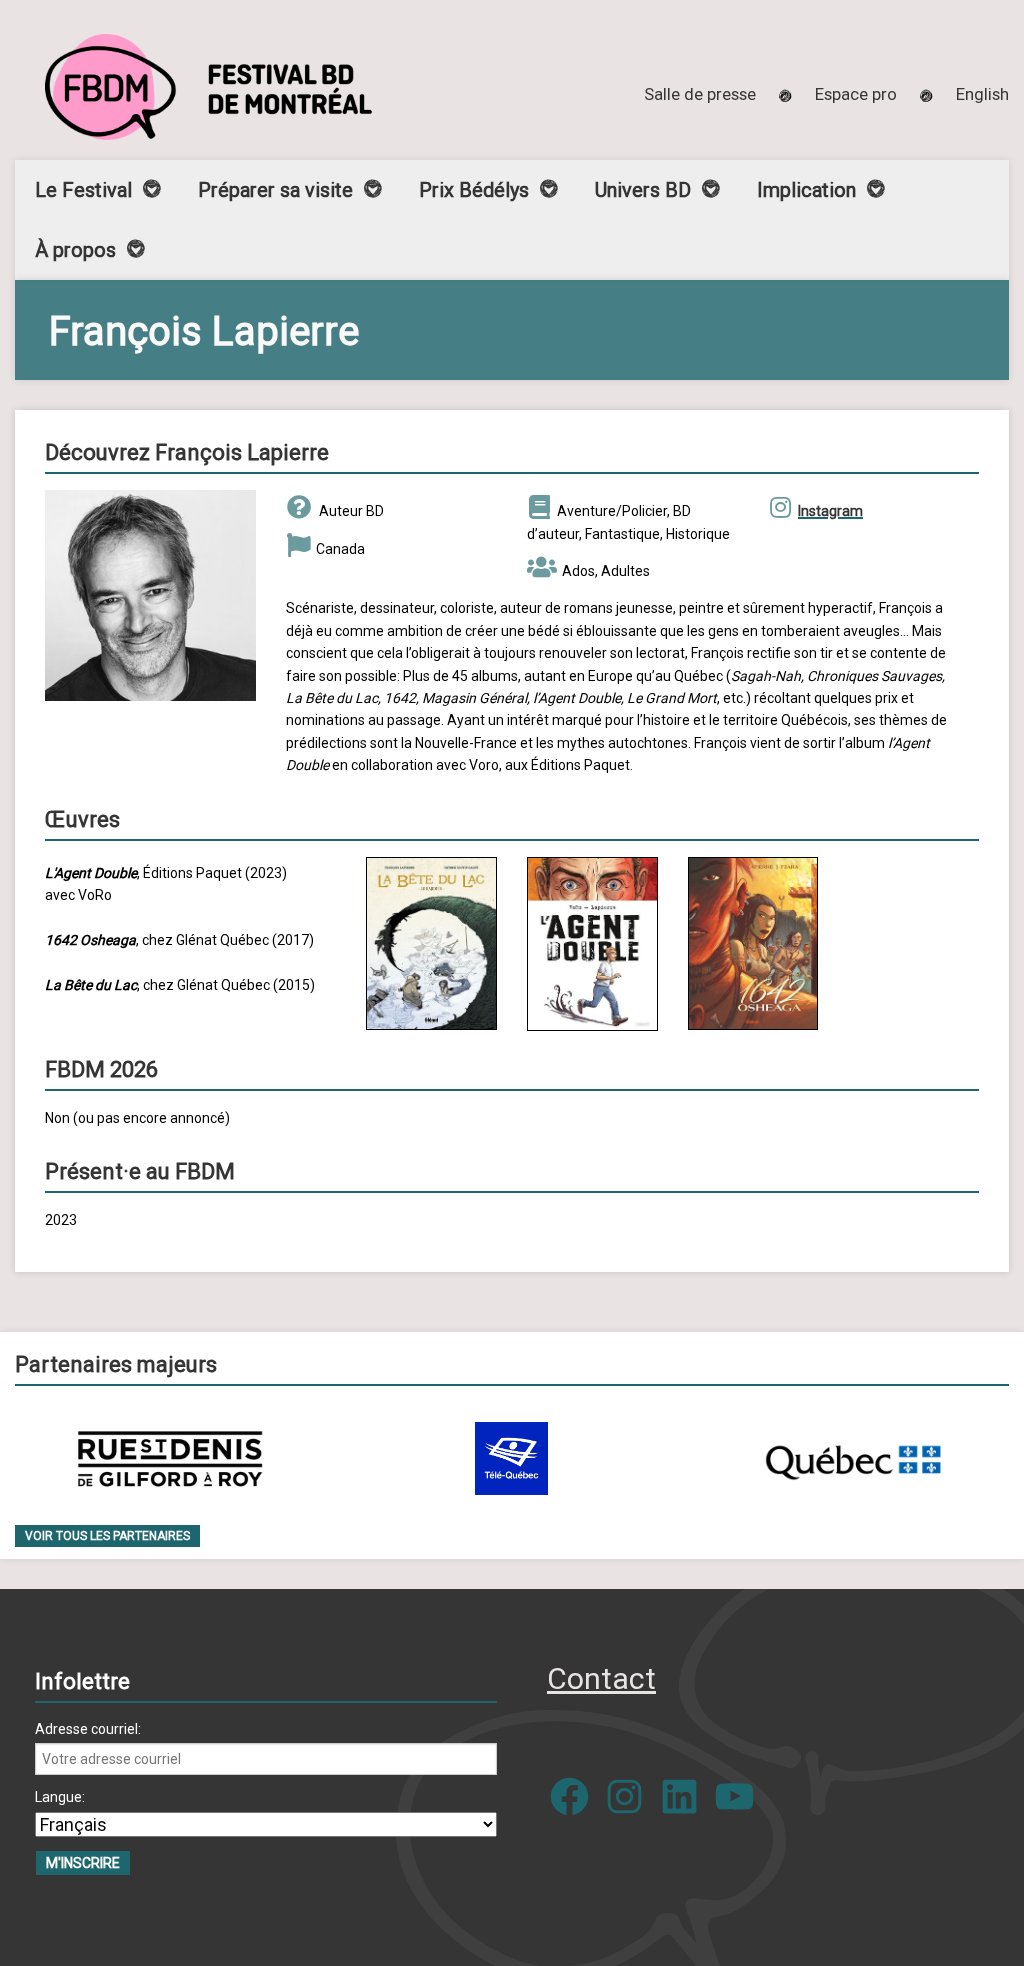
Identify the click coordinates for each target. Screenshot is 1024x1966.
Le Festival (83, 190)
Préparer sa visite (275, 190)
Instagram (830, 511)
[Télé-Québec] (511, 1458)
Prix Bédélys (474, 190)
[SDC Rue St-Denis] (170, 1458)
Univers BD (643, 190)
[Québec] (853, 1458)
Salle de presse (700, 94)
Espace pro (856, 94)
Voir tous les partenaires (107, 1536)
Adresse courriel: (88, 1729)
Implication (806, 190)
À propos (75, 250)
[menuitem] (982, 94)
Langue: (60, 1797)
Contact (601, 1678)
